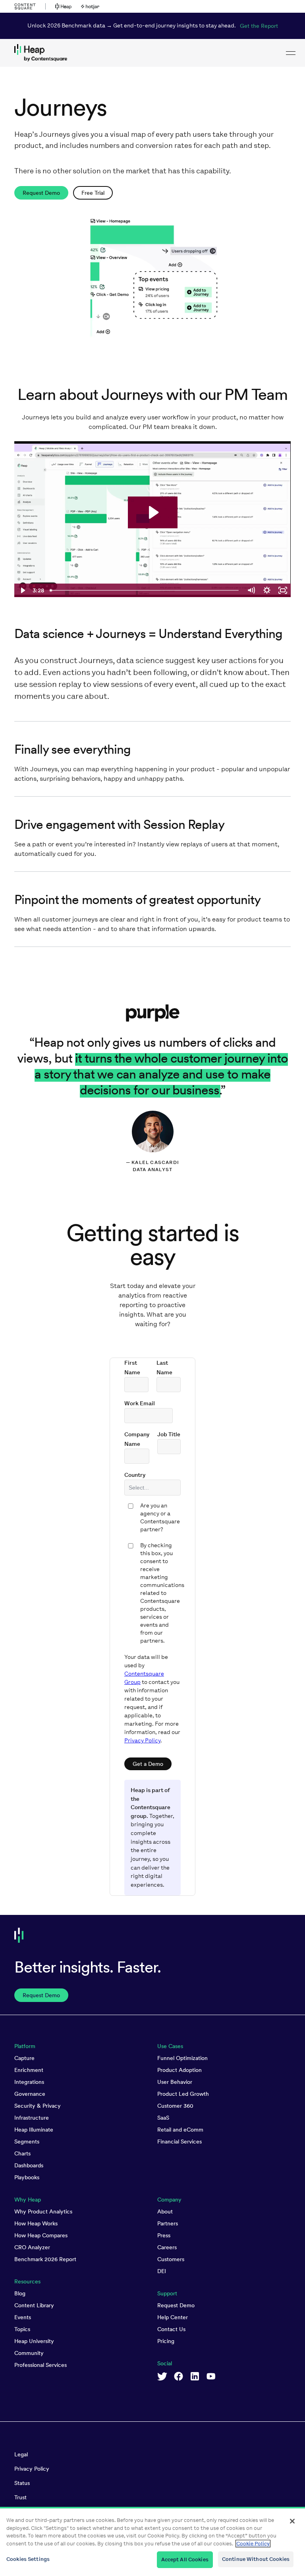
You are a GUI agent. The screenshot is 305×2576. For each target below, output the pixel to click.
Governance (30, 2094)
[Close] (292, 2521)
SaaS (163, 2118)
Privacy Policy (142, 1741)
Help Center (173, 2317)
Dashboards (29, 2165)
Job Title (169, 1434)
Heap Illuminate (34, 2130)
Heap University (34, 2341)
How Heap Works (36, 2223)
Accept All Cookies (185, 2560)
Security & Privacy (38, 2106)
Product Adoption (180, 2070)
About (165, 2211)
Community (29, 2353)
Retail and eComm (180, 2130)
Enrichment (29, 2070)
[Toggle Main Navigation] (291, 53)
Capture (24, 2058)
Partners (168, 2223)
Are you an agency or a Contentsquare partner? (160, 1518)
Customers (171, 2259)
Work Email (140, 1403)
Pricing (166, 2341)
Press (164, 2235)
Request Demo (176, 2305)
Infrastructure (32, 2118)
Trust (20, 2497)
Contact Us (171, 2329)
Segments (27, 2141)
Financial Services (180, 2141)
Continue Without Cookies (256, 2559)
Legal (21, 2454)
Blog (20, 2293)
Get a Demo (148, 1764)
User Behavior (175, 2082)
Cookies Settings (28, 2559)
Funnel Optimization (182, 2058)
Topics (22, 2329)
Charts (22, 2153)
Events (23, 2317)
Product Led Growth (183, 2094)
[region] (152, 2541)
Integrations (29, 2082)
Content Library (34, 2305)
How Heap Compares (41, 2235)
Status (22, 2483)
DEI (162, 2271)
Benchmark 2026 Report (45, 2259)
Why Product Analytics (43, 2211)
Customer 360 (175, 2106)
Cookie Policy (253, 2544)
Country (135, 1475)
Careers (167, 2247)
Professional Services (41, 2365)
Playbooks (27, 2177)
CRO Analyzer (32, 2247)
